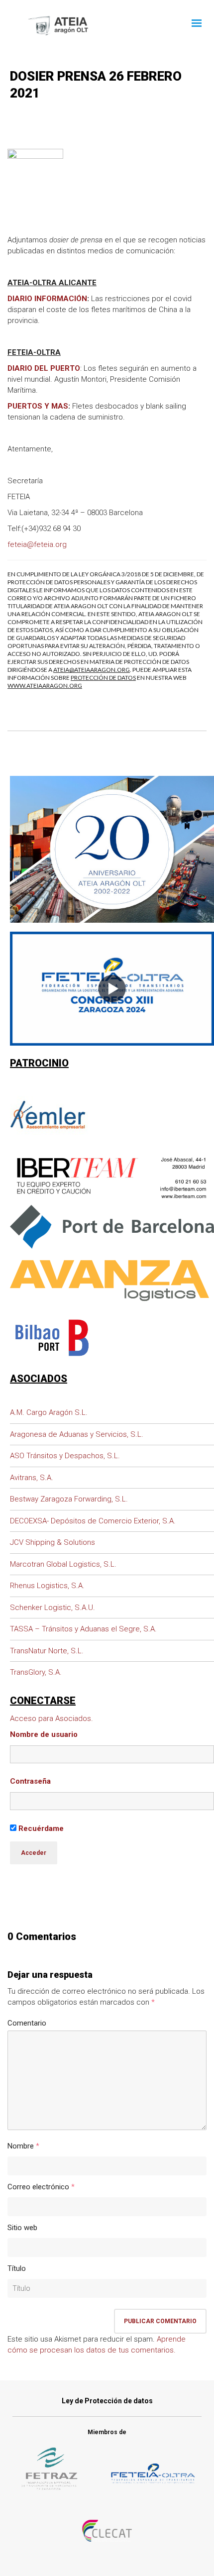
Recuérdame (40, 1828)
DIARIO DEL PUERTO (44, 368)
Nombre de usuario (44, 1734)
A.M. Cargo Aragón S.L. (49, 1412)
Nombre (21, 2146)
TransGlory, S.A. (36, 1672)
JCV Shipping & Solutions (53, 1542)
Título (17, 2268)
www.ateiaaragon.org (45, 686)
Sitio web (22, 2228)
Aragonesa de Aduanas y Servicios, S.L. (77, 1434)
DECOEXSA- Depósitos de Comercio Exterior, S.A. (93, 1521)
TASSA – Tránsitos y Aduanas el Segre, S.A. (83, 1629)
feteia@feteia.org (37, 544)
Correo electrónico (38, 2187)
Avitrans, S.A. (32, 1478)
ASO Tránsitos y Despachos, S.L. (65, 1456)
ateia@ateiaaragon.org (92, 670)
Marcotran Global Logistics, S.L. (63, 1564)
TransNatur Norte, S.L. (47, 1651)
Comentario (27, 2023)
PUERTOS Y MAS (38, 406)
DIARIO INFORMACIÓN (47, 299)
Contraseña (30, 1781)
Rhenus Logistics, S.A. (47, 1586)
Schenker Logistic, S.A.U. (53, 1608)
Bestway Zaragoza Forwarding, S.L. (69, 1499)
